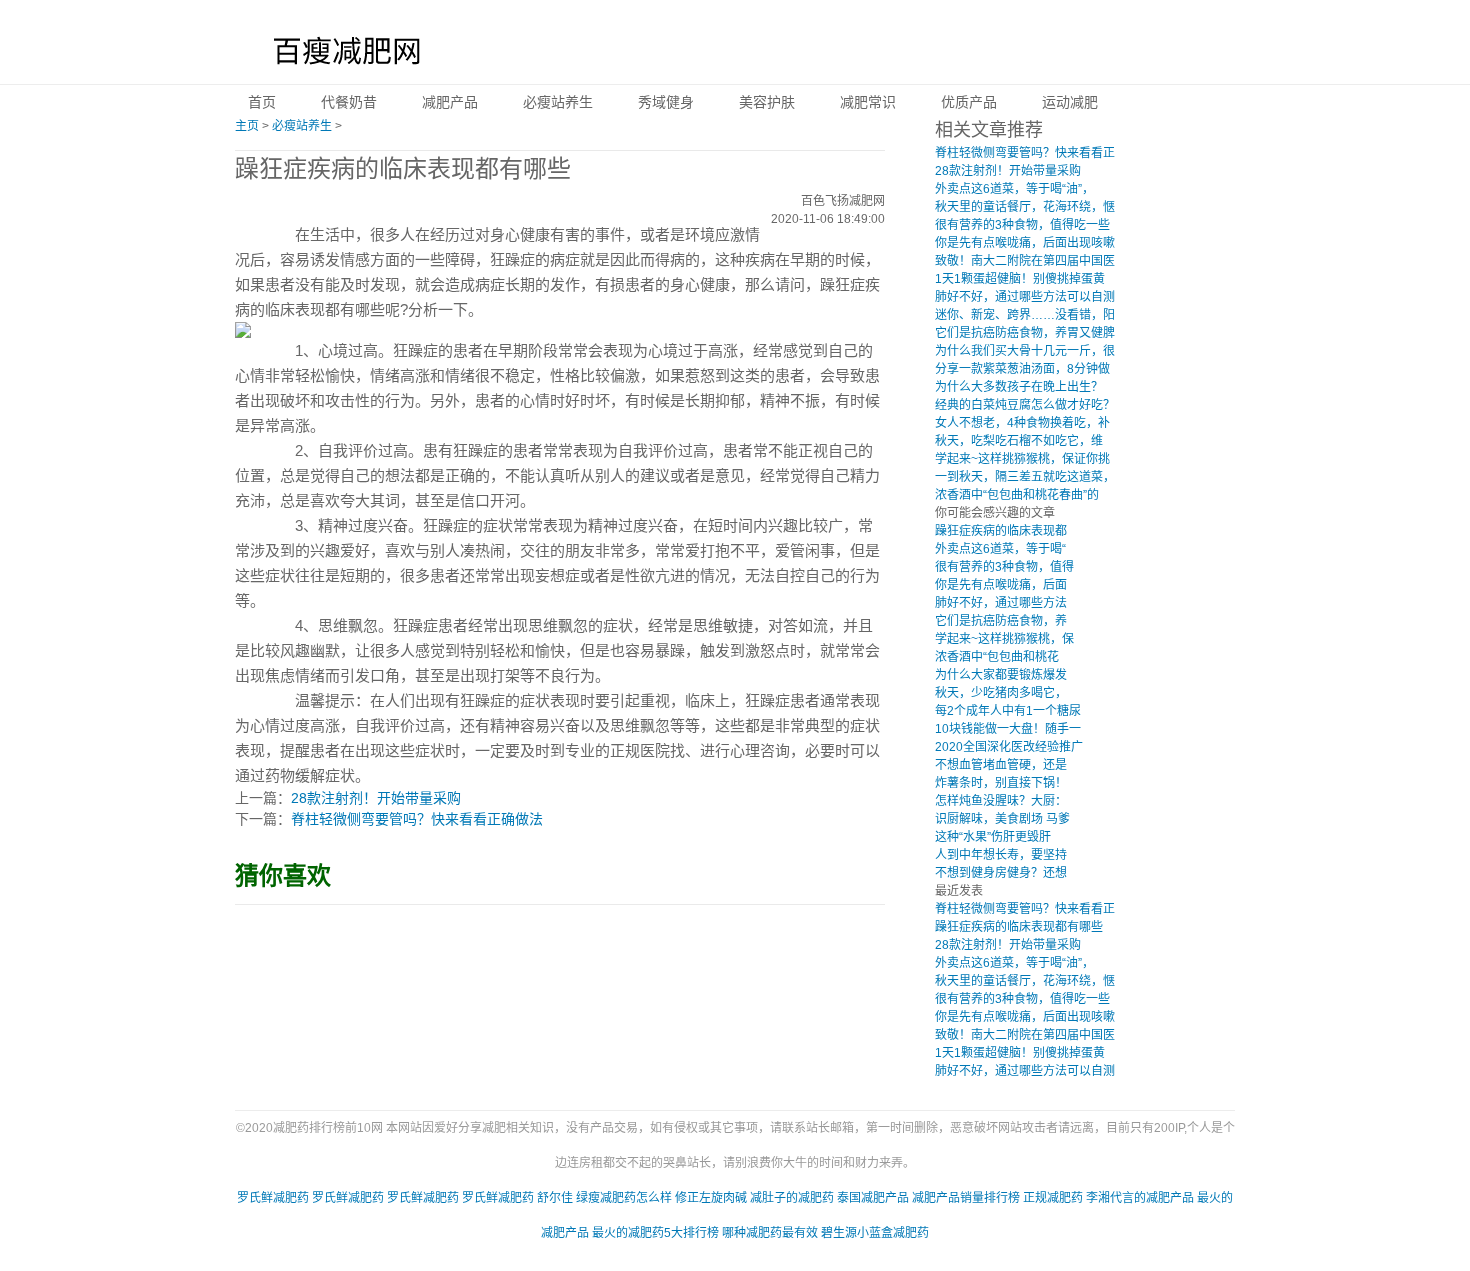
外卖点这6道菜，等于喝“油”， (1014, 189)
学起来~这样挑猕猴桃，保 (1004, 639)
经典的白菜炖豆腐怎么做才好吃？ (1025, 405)
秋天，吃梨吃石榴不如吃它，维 (1019, 441)
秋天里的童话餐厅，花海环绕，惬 (1025, 207)
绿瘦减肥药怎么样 (624, 1198)
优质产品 (969, 102)
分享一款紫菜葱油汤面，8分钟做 (1022, 369)
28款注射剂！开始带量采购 (376, 798)
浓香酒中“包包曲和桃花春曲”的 (1017, 495)
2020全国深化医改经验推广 (1009, 747)
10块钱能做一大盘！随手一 (1008, 729)
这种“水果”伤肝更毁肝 (993, 837)
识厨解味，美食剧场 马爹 (1002, 819)
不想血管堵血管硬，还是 (1001, 765)
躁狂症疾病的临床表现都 (1001, 531)
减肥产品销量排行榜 (966, 1198)
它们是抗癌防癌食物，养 (1001, 621)
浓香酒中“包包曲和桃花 (997, 657)
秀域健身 (666, 102)
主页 (247, 126)
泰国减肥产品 (873, 1198)
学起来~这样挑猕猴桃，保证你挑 (1022, 459)
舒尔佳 (555, 1198)
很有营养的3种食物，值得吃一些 (1022, 225)
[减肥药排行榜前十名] (340, 55)
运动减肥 (1070, 102)
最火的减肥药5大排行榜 (655, 1233)
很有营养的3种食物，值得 (1004, 567)
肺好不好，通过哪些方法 (1001, 603)
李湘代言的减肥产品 (1140, 1198)
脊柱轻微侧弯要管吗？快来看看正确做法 (417, 819)
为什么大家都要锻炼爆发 (1001, 675)
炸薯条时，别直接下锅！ (1001, 783)
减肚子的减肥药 (792, 1198)
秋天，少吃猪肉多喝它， (1001, 693)
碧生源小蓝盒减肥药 (875, 1233)
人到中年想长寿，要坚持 (1001, 855)
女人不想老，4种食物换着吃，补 (1022, 423)
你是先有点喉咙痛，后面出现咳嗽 (1025, 243)
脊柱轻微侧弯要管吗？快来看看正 (1025, 153)
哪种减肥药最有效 (770, 1233)
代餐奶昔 (349, 102)
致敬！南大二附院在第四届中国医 (1025, 261)
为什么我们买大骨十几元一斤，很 (1025, 351)
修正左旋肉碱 (711, 1198)
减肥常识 (868, 102)
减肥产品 (450, 102)
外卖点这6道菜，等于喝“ (1000, 549)
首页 (262, 102)
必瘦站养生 (558, 102)
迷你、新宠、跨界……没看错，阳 (1025, 315)
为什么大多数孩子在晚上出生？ (1019, 387)
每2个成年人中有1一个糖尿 (1008, 711)
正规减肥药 (1053, 1198)
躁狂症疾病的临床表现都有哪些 (1019, 927)
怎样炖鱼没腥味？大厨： (1001, 801)
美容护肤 (767, 102)
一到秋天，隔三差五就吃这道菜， (1025, 477)
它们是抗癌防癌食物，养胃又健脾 (1025, 333)
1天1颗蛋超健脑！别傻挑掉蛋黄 (1020, 279)
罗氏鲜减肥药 (273, 1198)
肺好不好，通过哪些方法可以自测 (1025, 297)
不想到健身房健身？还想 (1001, 873)
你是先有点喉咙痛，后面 (1001, 585)
